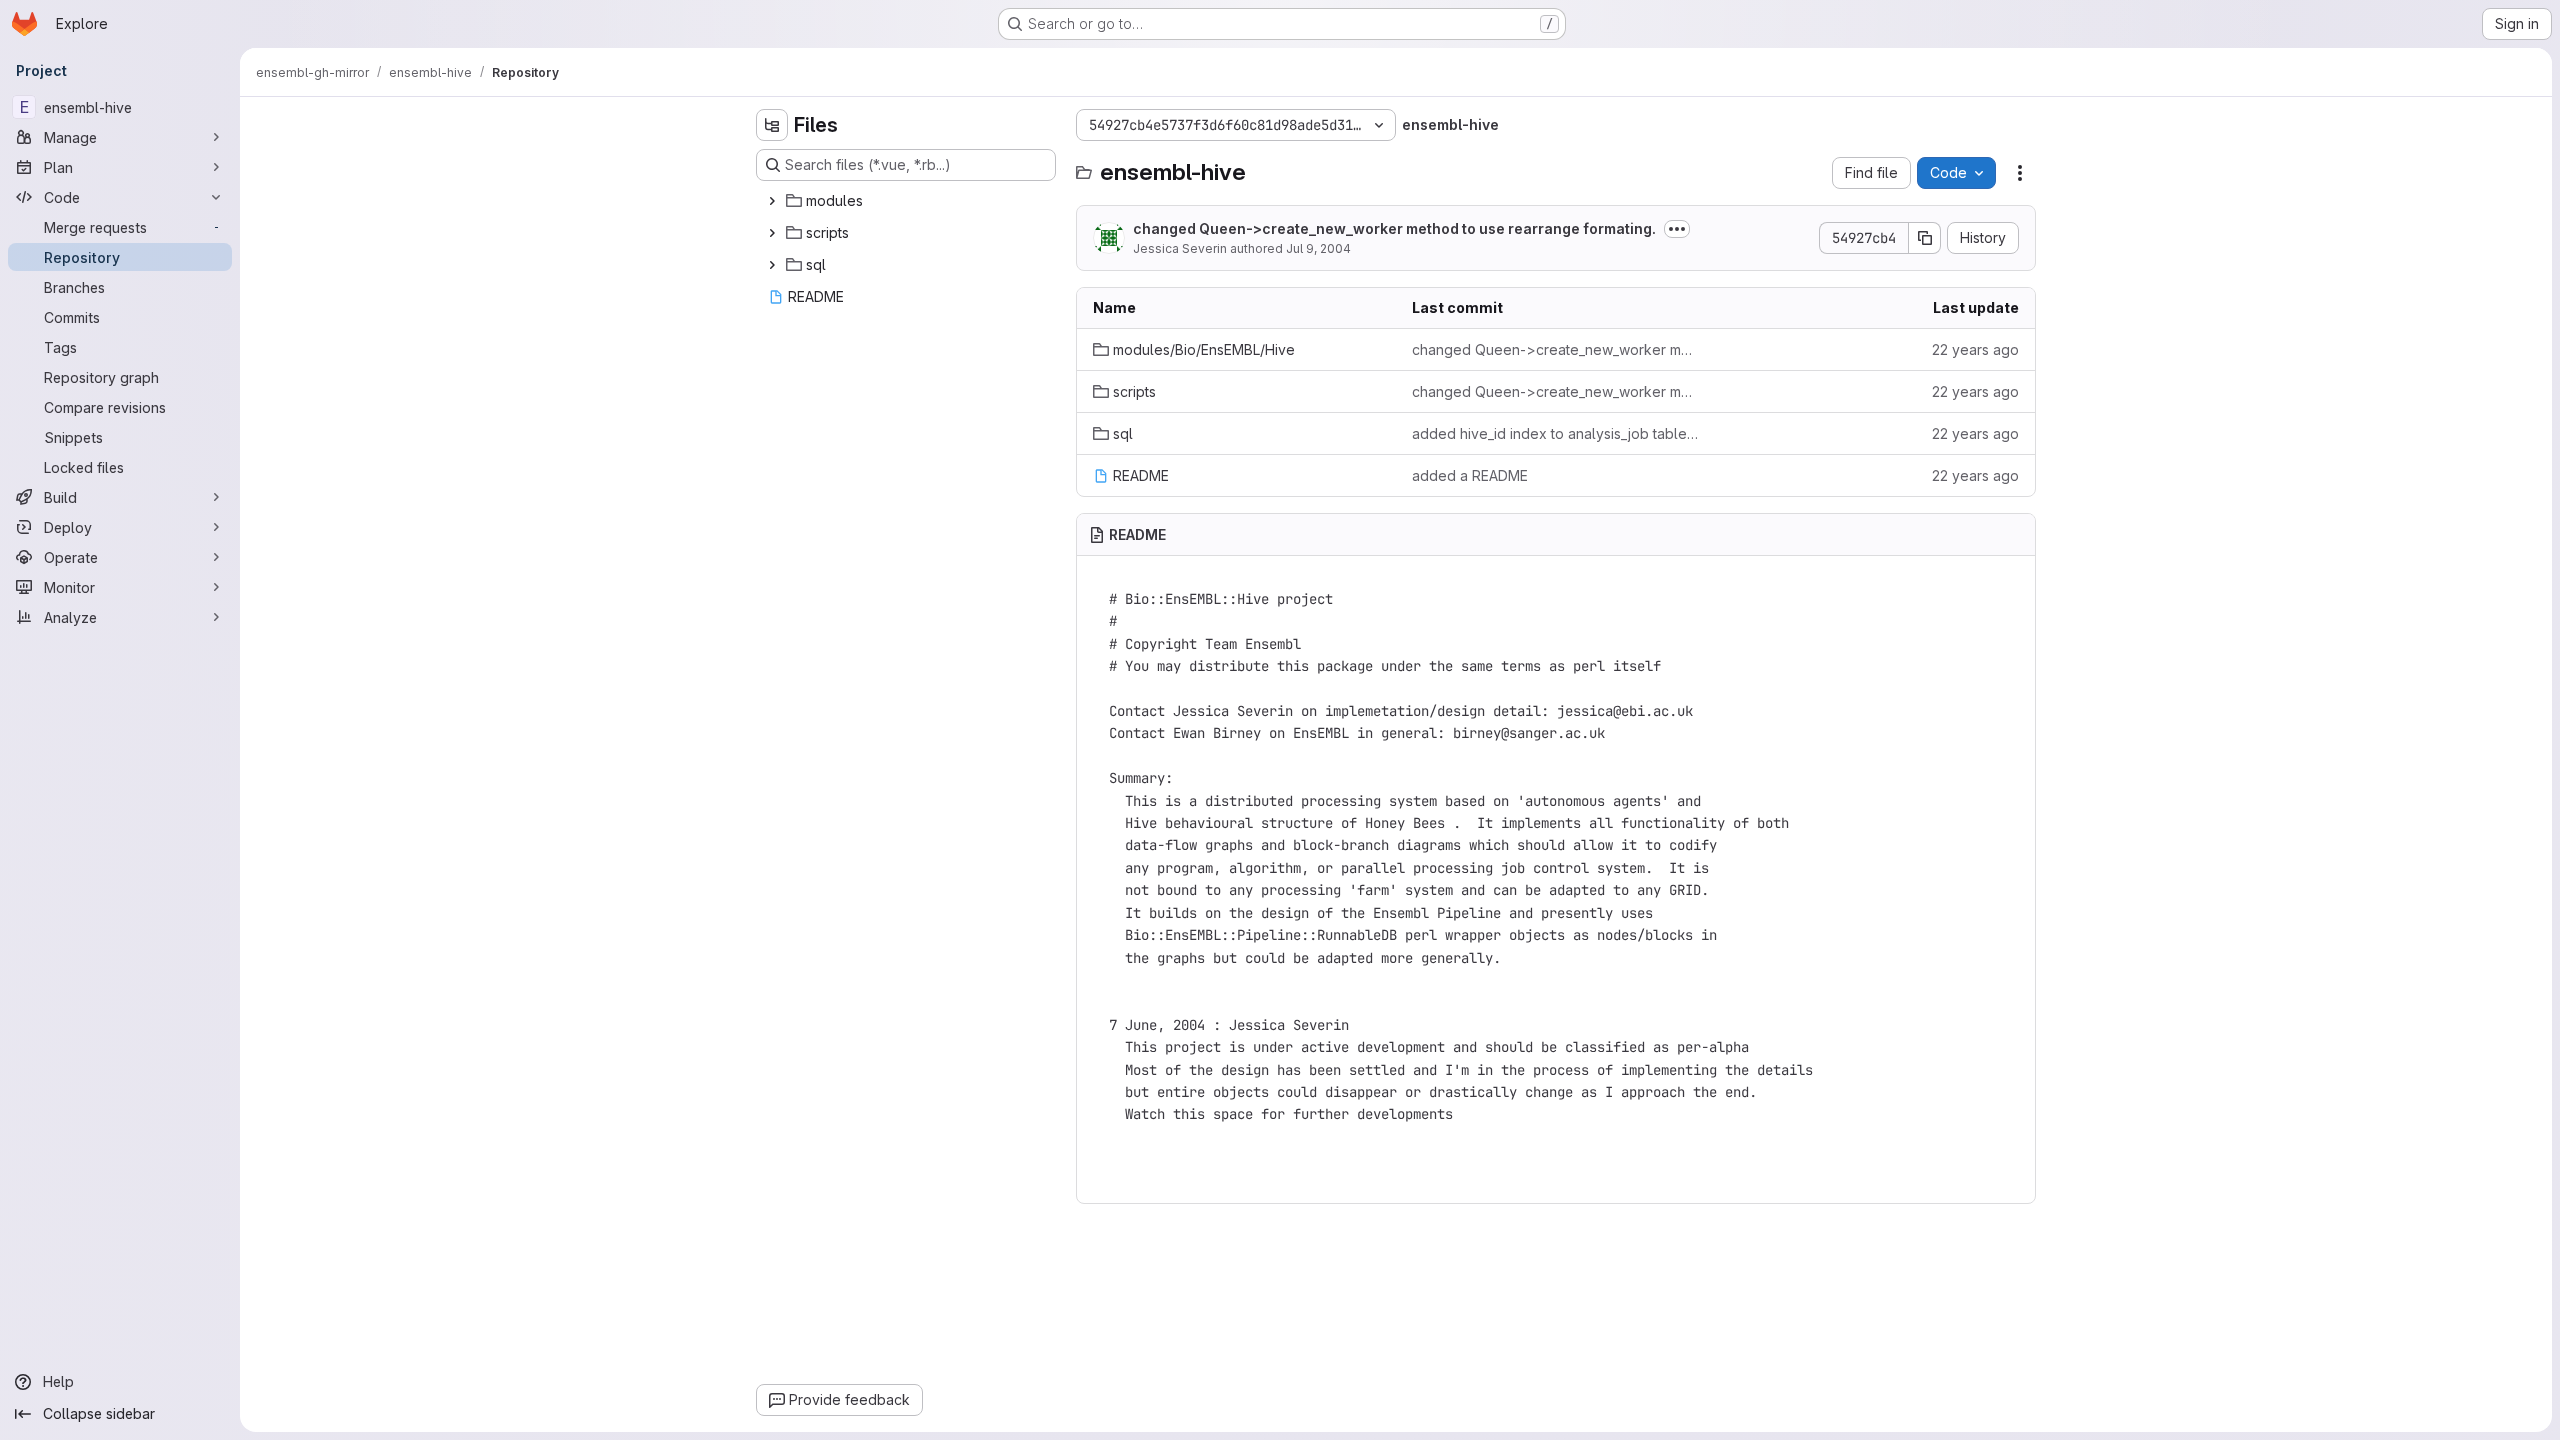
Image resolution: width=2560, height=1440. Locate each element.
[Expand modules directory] (772, 201)
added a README (1470, 475)
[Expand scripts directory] (772, 233)
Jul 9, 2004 (1318, 248)
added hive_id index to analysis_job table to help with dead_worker (1555, 433)
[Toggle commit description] (1677, 229)
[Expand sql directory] (772, 265)
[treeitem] (908, 201)
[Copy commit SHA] (1925, 238)
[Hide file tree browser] (772, 125)
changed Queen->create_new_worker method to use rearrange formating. (1394, 228)
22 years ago (1975, 349)
